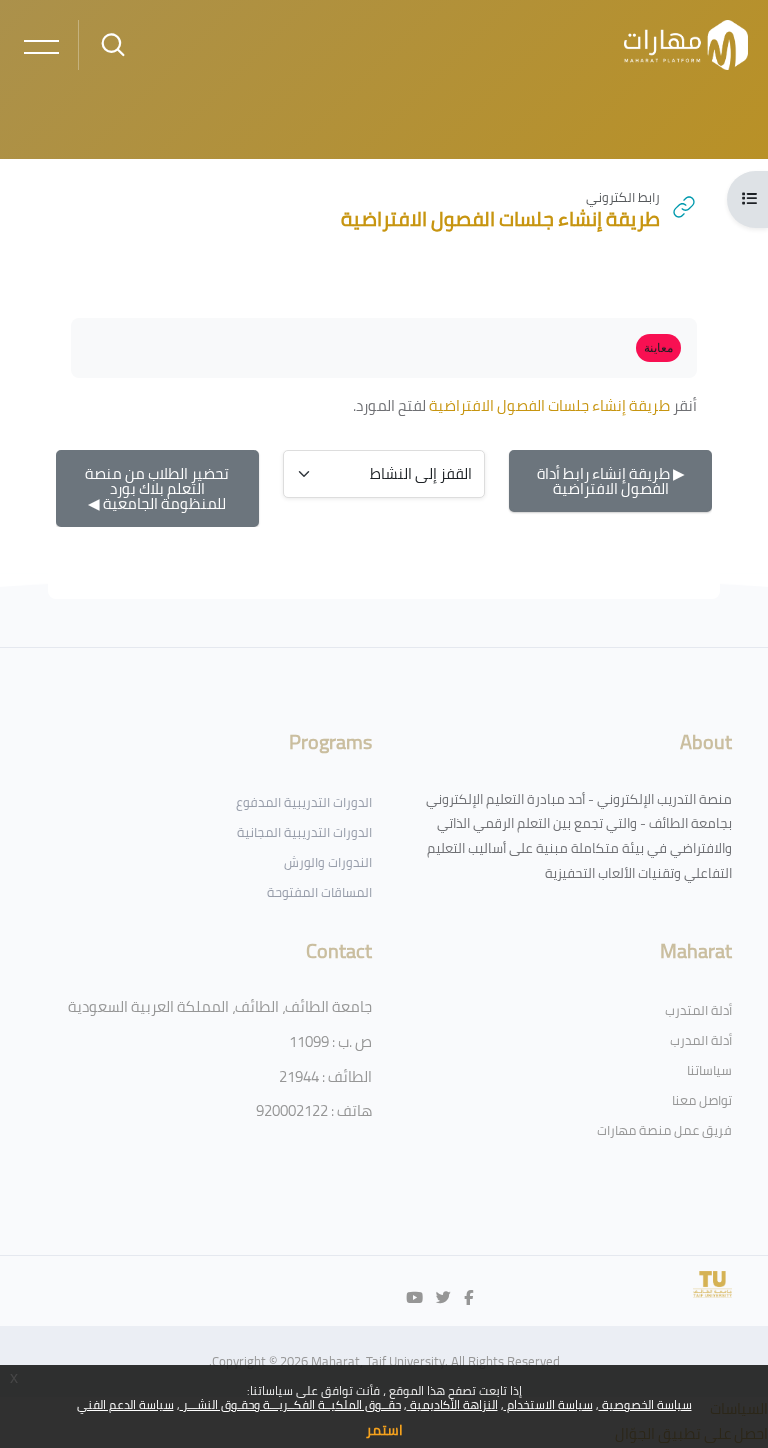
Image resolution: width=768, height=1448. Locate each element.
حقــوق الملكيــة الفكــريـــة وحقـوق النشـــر (290, 1404)
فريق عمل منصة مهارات (664, 1130)
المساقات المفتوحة (319, 892)
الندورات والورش (328, 862)
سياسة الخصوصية (645, 1404)
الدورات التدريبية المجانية (304, 832)
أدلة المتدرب (698, 1010)
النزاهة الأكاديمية (452, 1404)
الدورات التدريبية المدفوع (304, 802)
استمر (384, 1430)
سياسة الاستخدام (548, 1404)
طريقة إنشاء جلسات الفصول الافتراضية (549, 405)
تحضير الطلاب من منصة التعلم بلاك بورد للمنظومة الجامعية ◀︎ (157, 488)
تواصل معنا (702, 1100)
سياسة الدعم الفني (125, 1404)
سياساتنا (709, 1070)
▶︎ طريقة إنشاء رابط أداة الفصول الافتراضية (611, 481)
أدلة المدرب (701, 1040)
